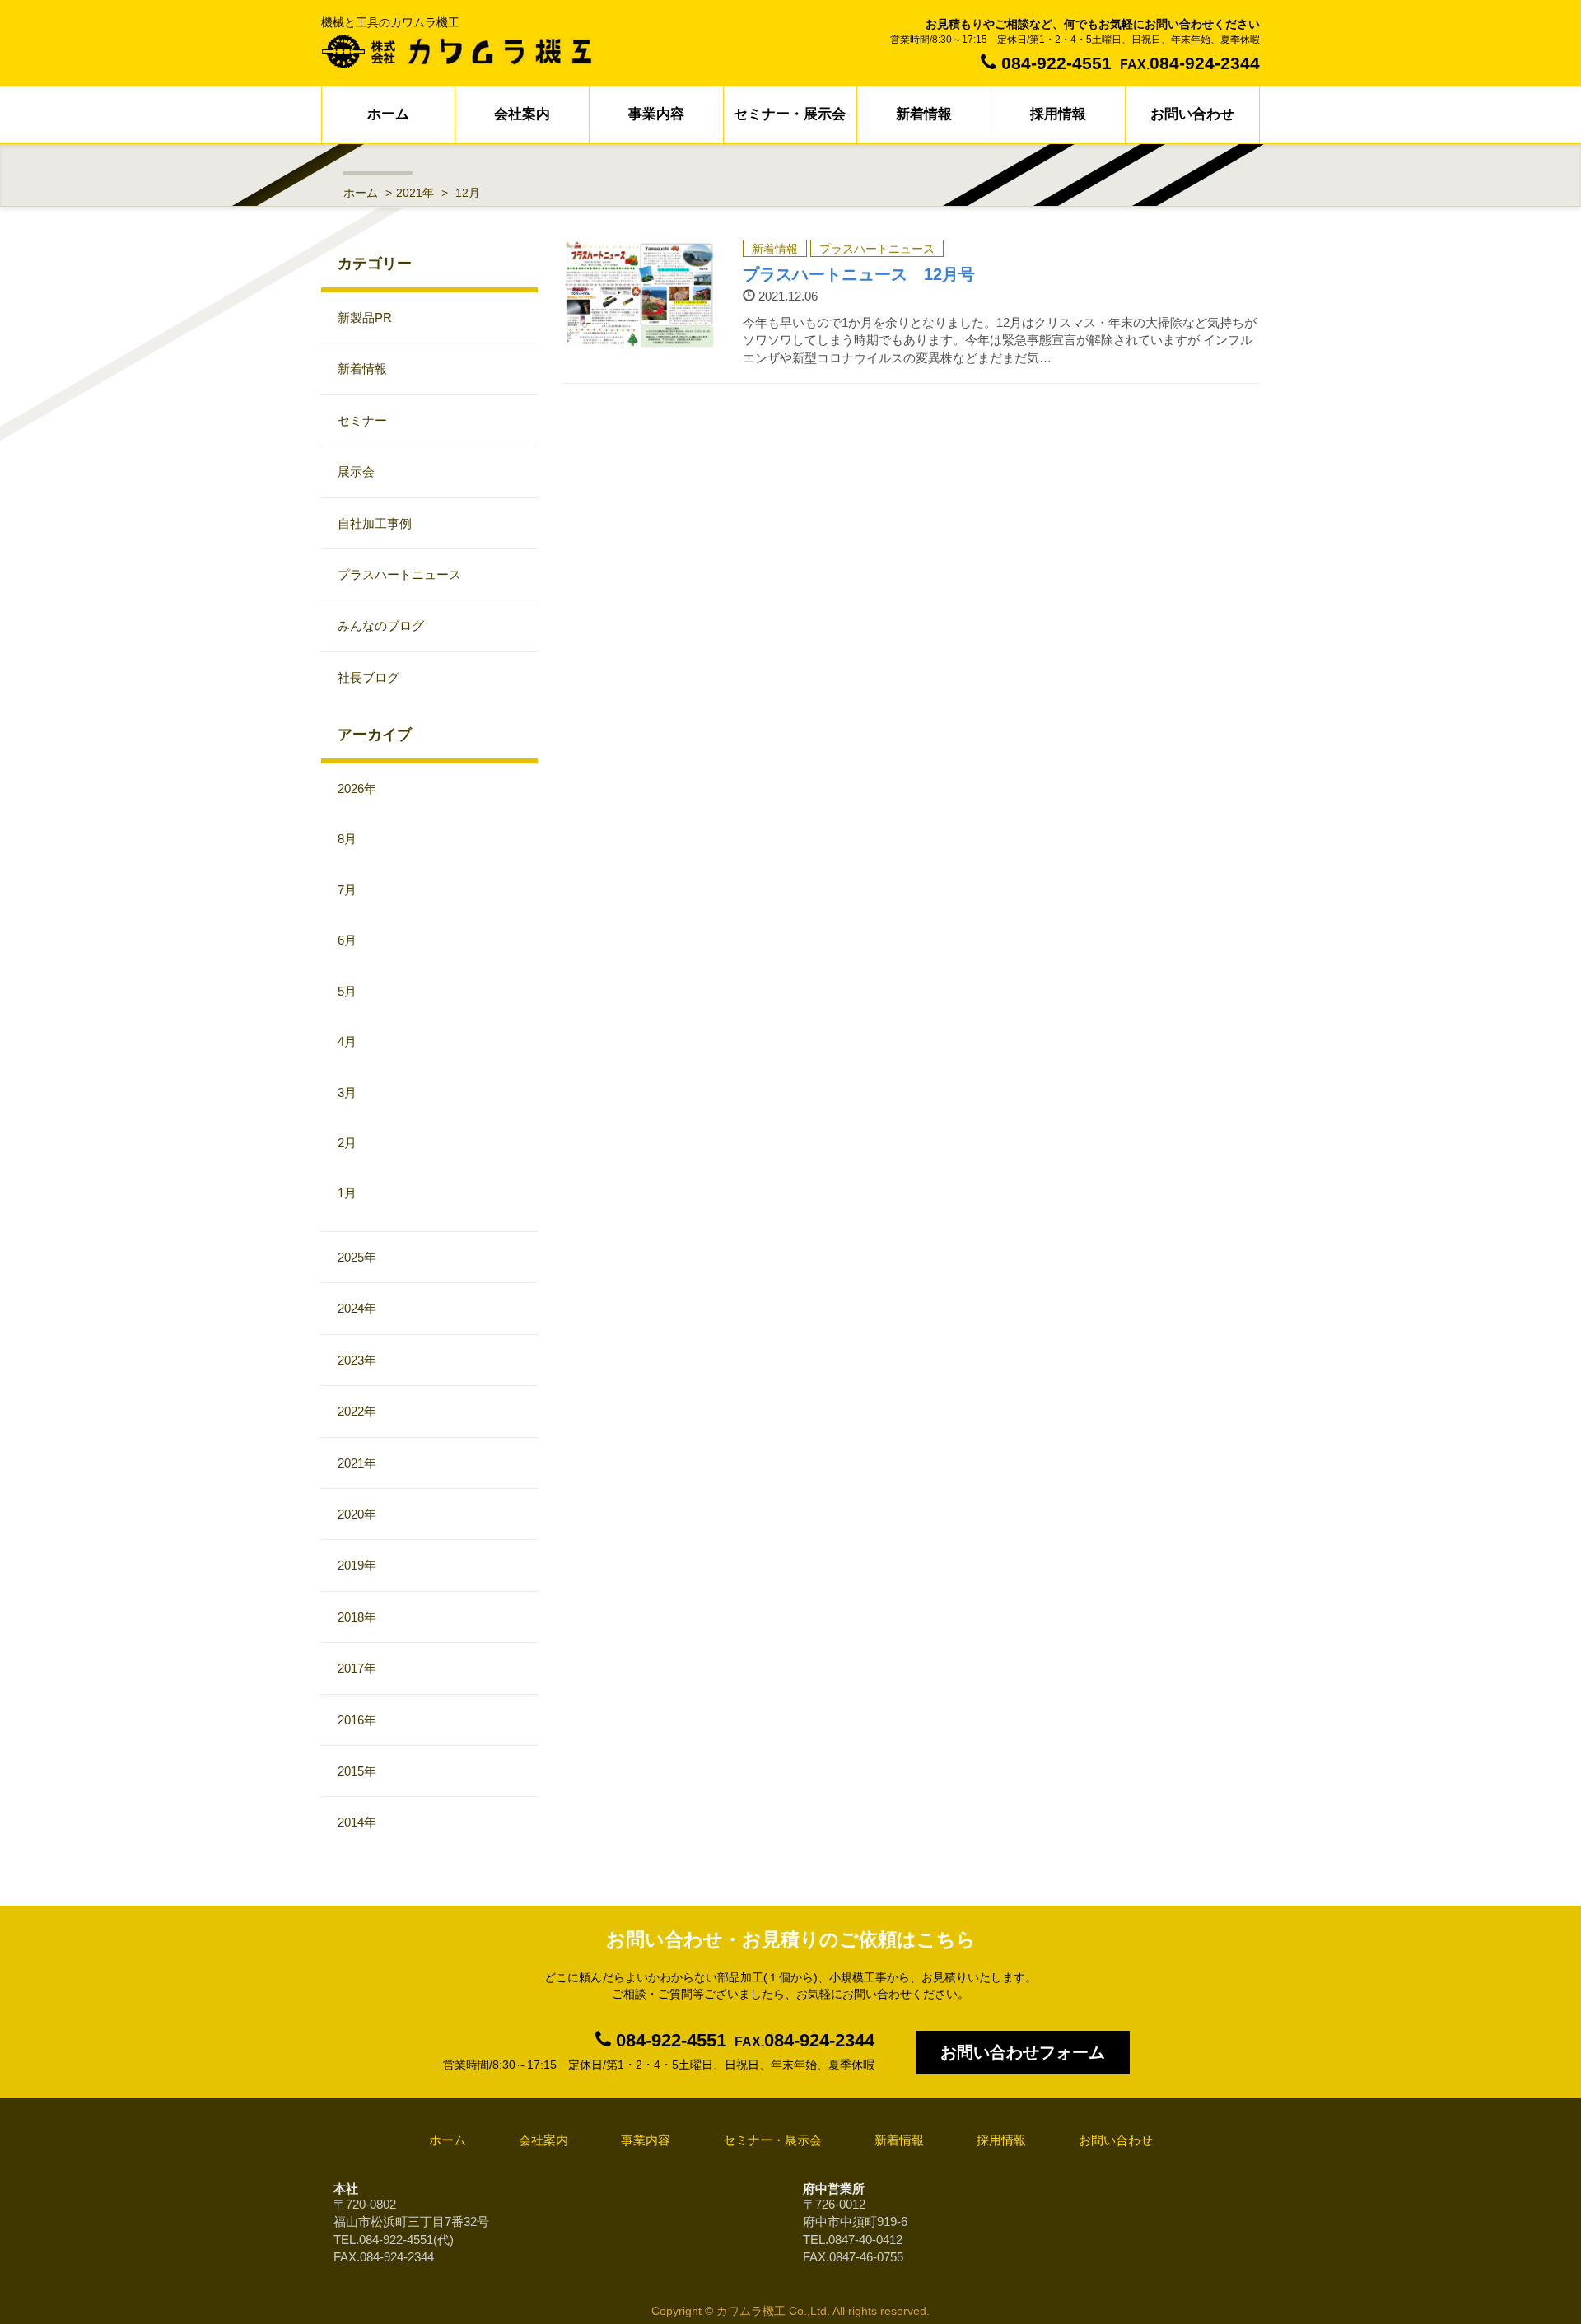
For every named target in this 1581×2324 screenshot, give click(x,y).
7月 (347, 890)
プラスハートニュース (877, 249)
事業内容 (656, 114)
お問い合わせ (1192, 114)
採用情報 (1058, 114)
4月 (347, 1041)
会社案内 (522, 114)
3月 (347, 1092)
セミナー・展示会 (790, 114)
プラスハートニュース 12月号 (859, 274)
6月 (347, 940)
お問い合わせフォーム (1023, 2052)
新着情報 (924, 114)
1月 (347, 1193)
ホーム (388, 114)
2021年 (415, 193)
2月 (347, 1143)
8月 (347, 839)
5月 (347, 991)
